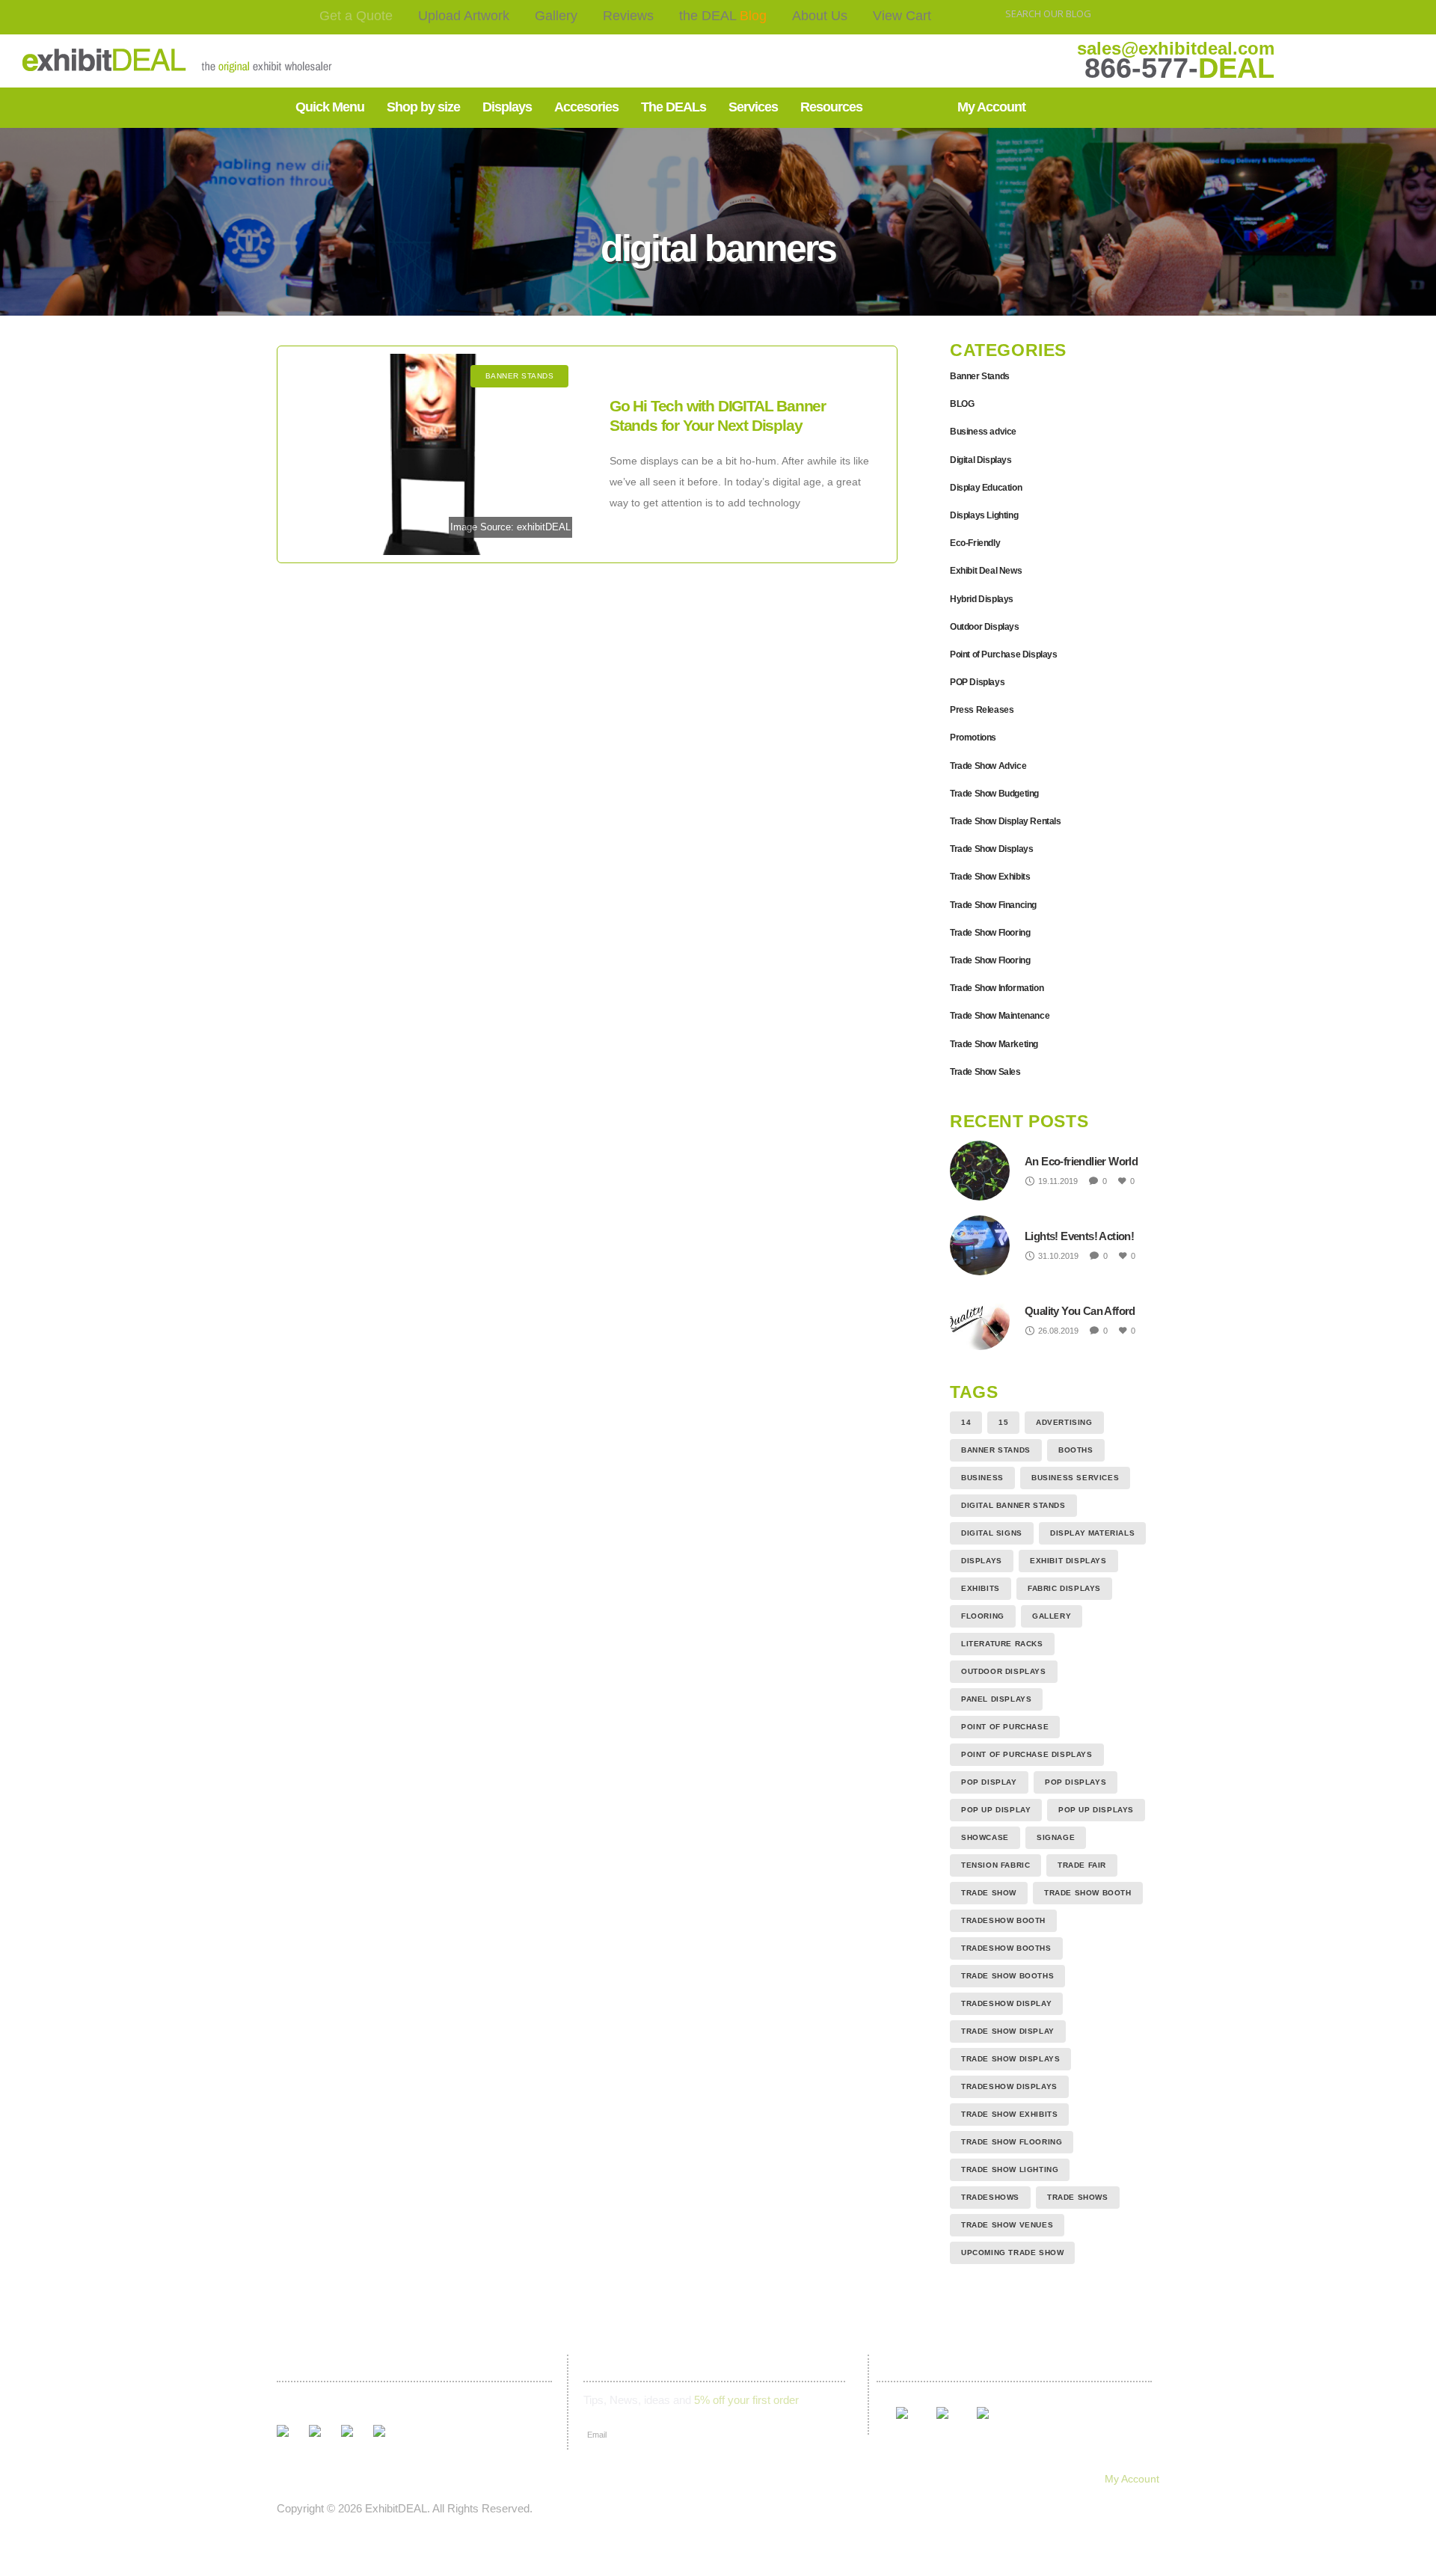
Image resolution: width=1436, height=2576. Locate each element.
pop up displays (1096, 1810)
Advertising (1064, 1422)
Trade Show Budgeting (994, 794)
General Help (897, 2479)
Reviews (628, 16)
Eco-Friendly (975, 543)
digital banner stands (1013, 1505)
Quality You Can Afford (1080, 1311)
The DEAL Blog (512, 2479)
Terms (735, 2479)
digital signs (992, 1533)
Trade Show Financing (993, 905)
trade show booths (1007, 1976)
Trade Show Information (997, 988)
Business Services (1075, 1478)
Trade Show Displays (991, 849)
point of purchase (1005, 1727)
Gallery (556, 16)
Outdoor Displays (985, 627)
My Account (1132, 2479)
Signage (1056, 1837)
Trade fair (1082, 1865)
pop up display (996, 1810)
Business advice (983, 432)
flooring (983, 1616)
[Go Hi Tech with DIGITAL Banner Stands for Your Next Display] (436, 454)
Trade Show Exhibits (990, 877)
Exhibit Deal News (986, 571)
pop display (989, 1782)
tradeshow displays (1009, 2086)
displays (982, 1561)
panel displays (996, 1699)
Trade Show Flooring (990, 933)
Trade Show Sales (985, 1072)
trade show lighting (1010, 2169)
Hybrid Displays (982, 599)
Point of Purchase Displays (1004, 654)
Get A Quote (298, 2479)
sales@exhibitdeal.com (1176, 48)
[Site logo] (130, 61)
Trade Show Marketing (994, 1044)
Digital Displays (981, 460)
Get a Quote (356, 16)
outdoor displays (1004, 1671)
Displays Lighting (984, 515)
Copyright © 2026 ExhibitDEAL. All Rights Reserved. (405, 2508)
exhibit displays (1068, 1561)
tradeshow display (1006, 2003)
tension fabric (995, 1865)
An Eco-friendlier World (1081, 1161)
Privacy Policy (807, 2479)
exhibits (981, 1588)
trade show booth (1088, 1893)
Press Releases (982, 710)
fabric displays (1064, 1588)
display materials (1092, 1533)
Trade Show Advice (988, 766)
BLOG (962, 404)
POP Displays (977, 682)
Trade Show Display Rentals (1006, 821)
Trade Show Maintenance (1000, 1016)
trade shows (1078, 2197)
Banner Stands (980, 376)
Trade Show (989, 1893)
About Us (820, 16)
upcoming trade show (1012, 2253)
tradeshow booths (1006, 1948)
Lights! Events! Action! (1079, 1236)
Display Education (986, 488)
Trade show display (1008, 2031)
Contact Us (669, 2479)
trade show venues (1007, 2225)
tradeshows (990, 2197)
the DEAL (723, 16)
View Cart (902, 16)
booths (1076, 1450)
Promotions (973, 737)
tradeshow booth (1003, 1920)
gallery (1052, 1616)
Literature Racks (1002, 1644)
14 (966, 1422)
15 (1003, 1422)
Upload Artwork (464, 16)
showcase (985, 1837)
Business (982, 1478)
